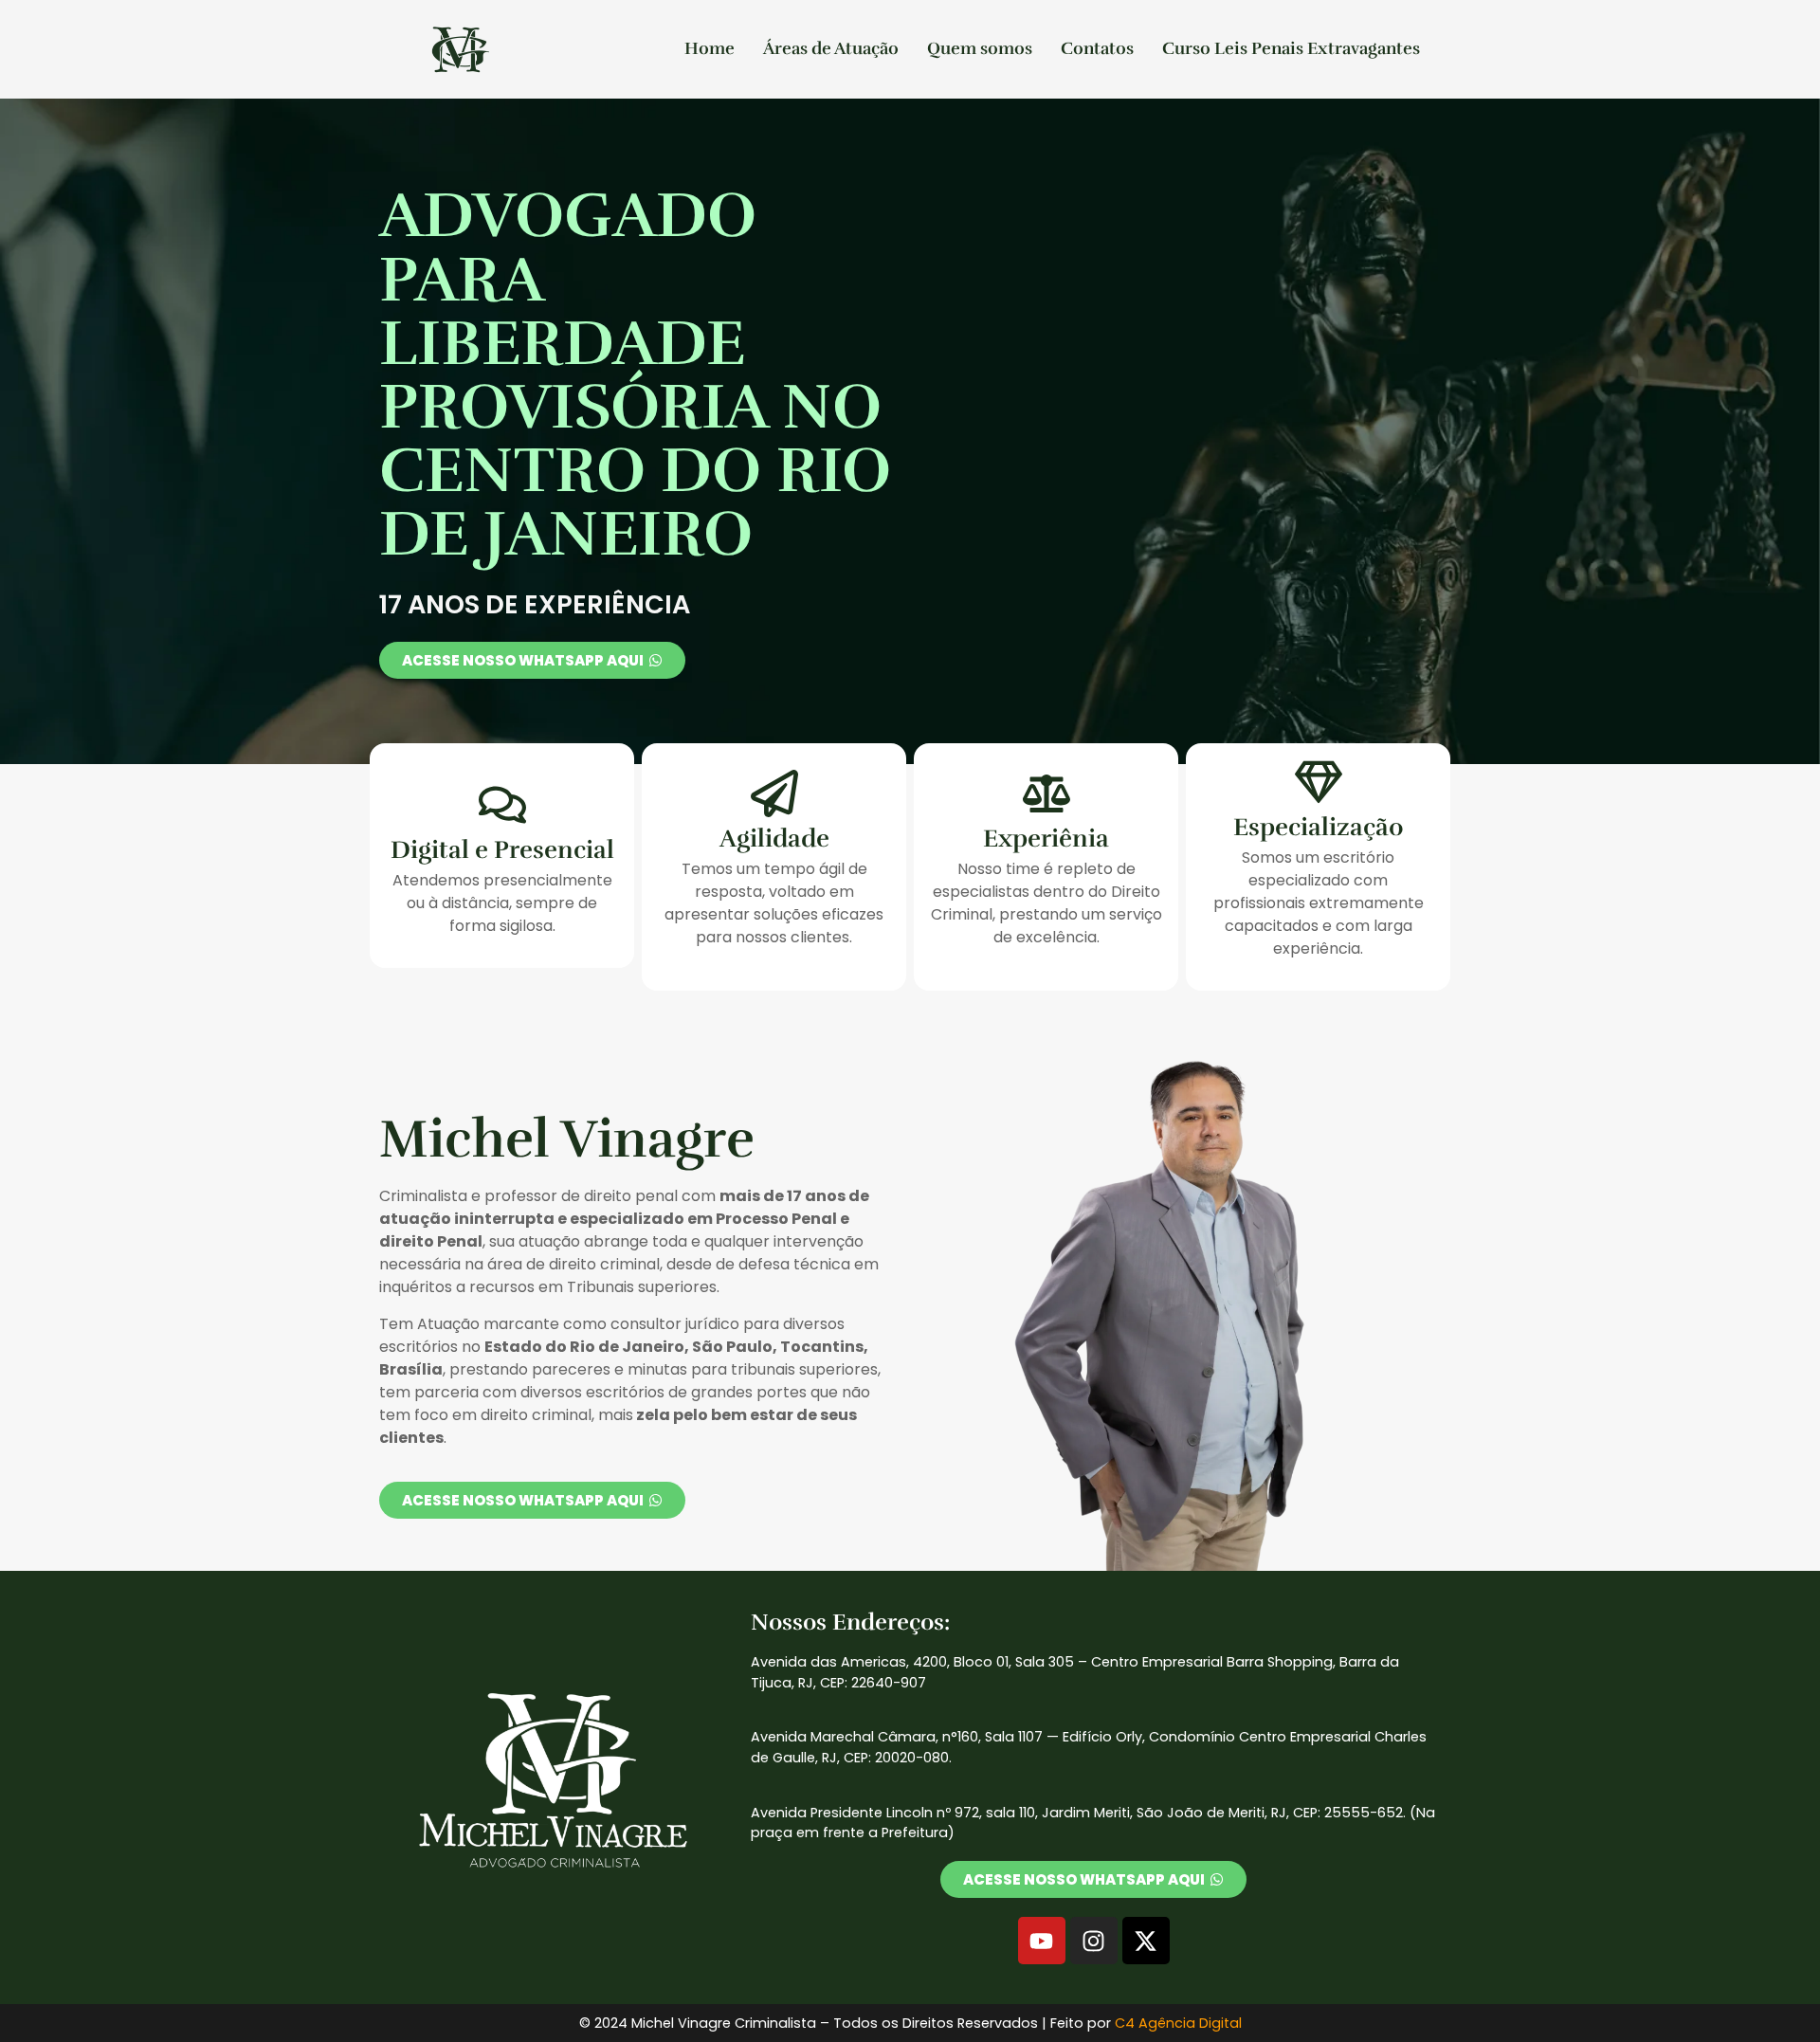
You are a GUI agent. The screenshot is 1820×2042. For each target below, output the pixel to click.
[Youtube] (1042, 1941)
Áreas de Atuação (831, 48)
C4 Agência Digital (1178, 2023)
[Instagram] (1094, 1941)
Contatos (1097, 48)
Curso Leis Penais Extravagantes (1291, 48)
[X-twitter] (1146, 1941)
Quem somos (980, 48)
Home (710, 48)
